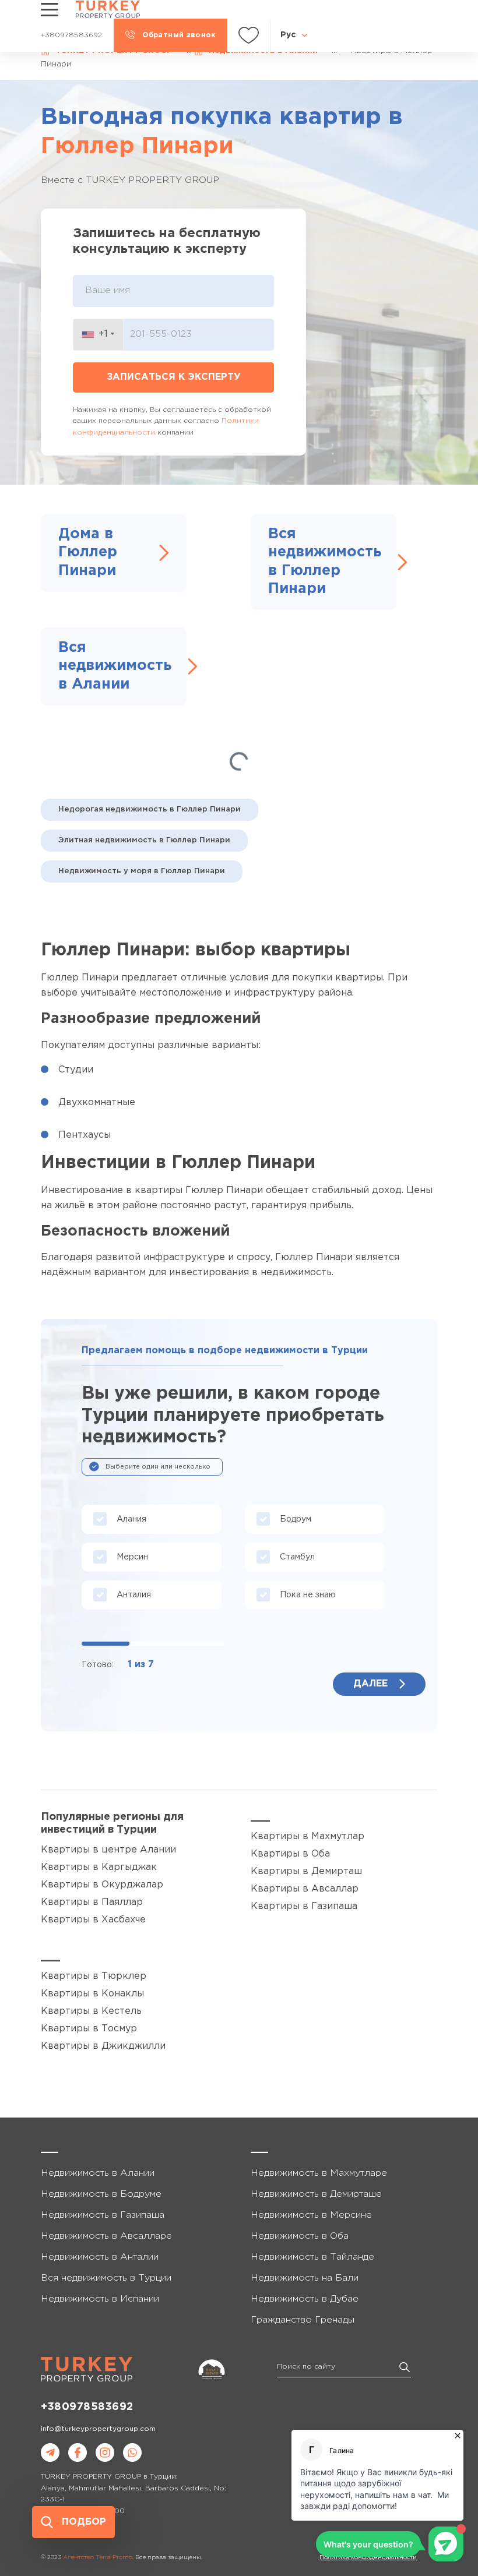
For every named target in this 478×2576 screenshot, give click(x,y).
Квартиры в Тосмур (89, 2029)
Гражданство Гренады (303, 2320)
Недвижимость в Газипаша (103, 2215)
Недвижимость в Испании (100, 2299)
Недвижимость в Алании (98, 2173)
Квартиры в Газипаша (304, 1906)
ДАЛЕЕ (370, 1684)
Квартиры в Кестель (91, 2011)
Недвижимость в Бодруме (101, 2194)
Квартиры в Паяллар (92, 1902)
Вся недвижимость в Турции (106, 2278)
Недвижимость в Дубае (305, 2299)
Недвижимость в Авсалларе (106, 2236)
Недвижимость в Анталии (100, 2257)
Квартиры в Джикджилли (103, 2046)
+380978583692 (87, 2407)
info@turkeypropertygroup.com (98, 2429)
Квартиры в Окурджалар (102, 1885)
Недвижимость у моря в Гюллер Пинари (142, 871)
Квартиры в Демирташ (306, 1871)
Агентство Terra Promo (98, 2558)
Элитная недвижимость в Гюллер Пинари (144, 840)
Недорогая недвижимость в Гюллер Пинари (150, 809)
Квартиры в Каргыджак (99, 1867)
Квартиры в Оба (290, 1854)
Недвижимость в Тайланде (312, 2257)
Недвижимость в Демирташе (316, 2194)
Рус (288, 35)
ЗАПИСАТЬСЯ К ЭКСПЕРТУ (174, 377)
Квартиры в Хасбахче (93, 1920)
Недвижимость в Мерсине (311, 2215)
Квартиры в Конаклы (92, 1994)
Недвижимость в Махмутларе (319, 2173)
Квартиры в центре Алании (108, 1850)
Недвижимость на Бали (305, 2278)
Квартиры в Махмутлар (307, 1836)
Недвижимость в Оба (300, 2236)
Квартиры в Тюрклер (94, 1976)
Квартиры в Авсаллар (305, 1889)
